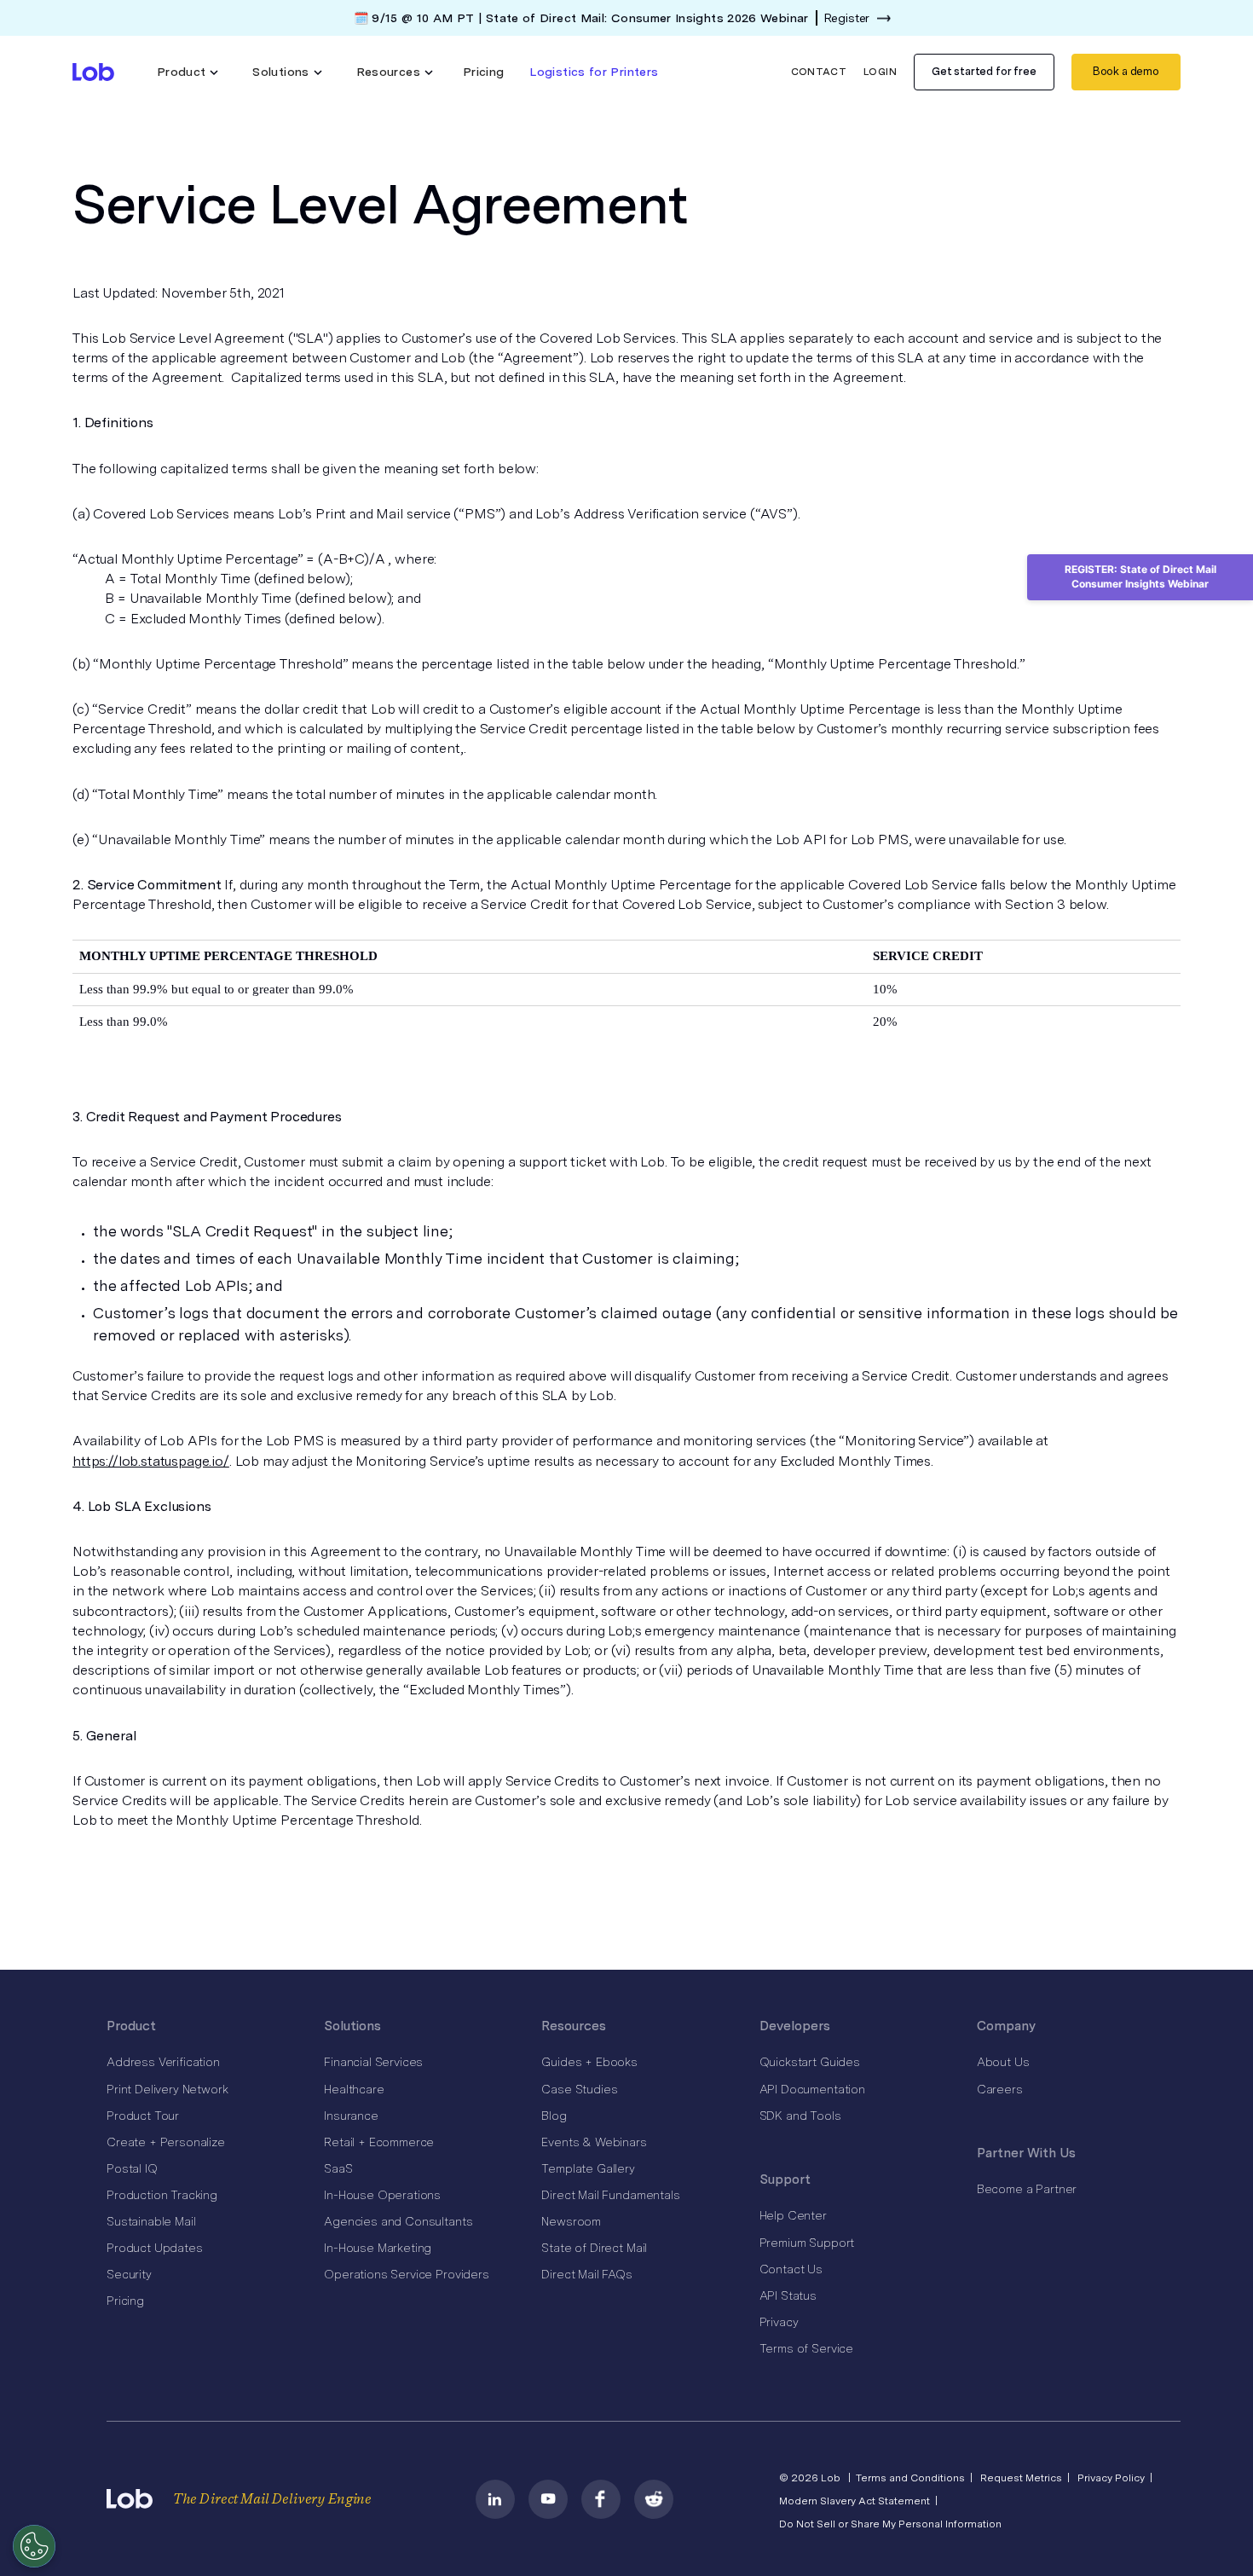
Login (880, 72)
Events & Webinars (594, 2142)
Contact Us (791, 2269)
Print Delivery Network (167, 2089)
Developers (795, 2026)
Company (1006, 2026)
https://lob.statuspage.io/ (151, 1461)
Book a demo (1126, 71)
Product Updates (155, 2248)
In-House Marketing (378, 2248)
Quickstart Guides (810, 2062)
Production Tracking (162, 2195)
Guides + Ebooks (589, 2062)
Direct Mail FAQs (586, 2274)
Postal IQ (132, 2168)
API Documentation (812, 2089)
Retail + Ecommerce (379, 2142)
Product (131, 2026)
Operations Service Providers (407, 2274)
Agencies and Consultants (398, 2221)
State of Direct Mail (594, 2248)
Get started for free (984, 71)
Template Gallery (588, 2168)
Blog (554, 2116)
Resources (574, 2026)
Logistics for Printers (594, 72)
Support (785, 2179)
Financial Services (373, 2062)
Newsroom (571, 2221)
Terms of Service (806, 2348)
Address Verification (163, 2062)
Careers (1000, 2089)
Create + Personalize (166, 2142)
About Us (1003, 2062)
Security (129, 2274)
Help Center (793, 2215)
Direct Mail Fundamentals (610, 2195)
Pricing (484, 72)
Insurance (351, 2116)
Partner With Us (1026, 2153)
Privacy (779, 2322)
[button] (188, 72)
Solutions (352, 2026)
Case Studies (579, 2089)
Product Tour (143, 2116)
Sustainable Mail (151, 2221)
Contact (819, 72)
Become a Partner (1027, 2189)
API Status (788, 2295)
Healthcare (354, 2089)
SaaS (338, 2168)
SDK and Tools (800, 2116)
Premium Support (807, 2243)
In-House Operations (382, 2195)
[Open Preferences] (34, 2546)
